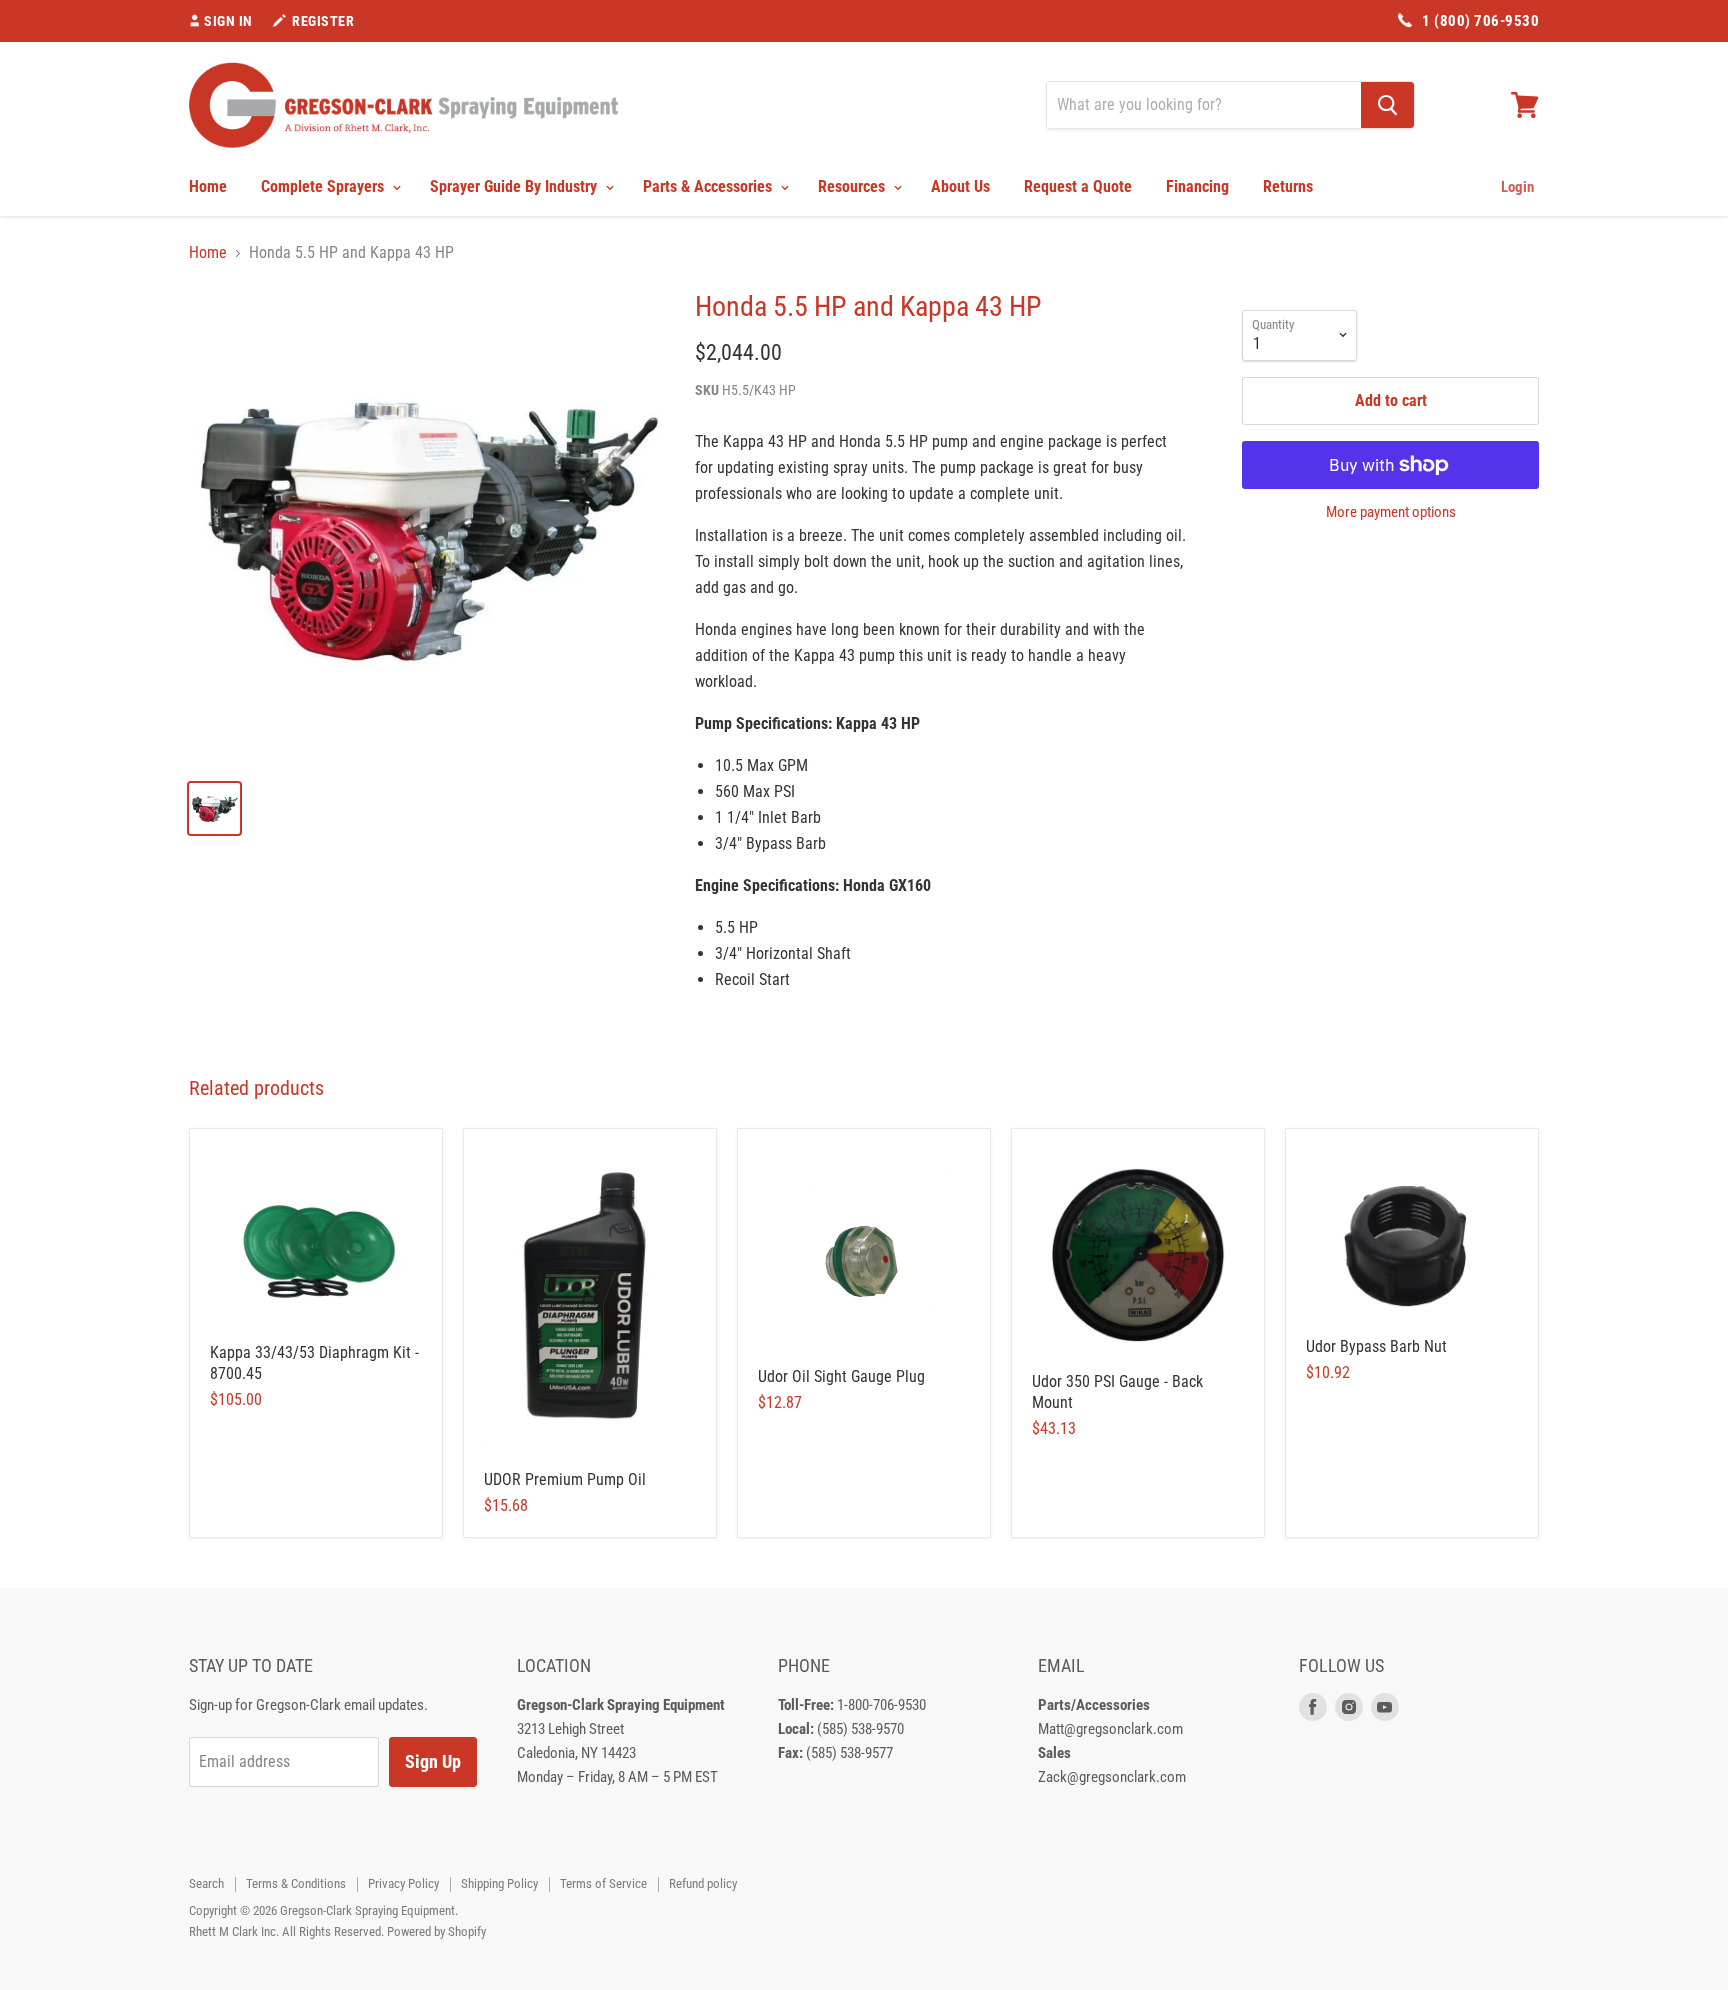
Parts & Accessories (709, 186)
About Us (960, 186)
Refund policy (703, 1883)
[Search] (1387, 105)
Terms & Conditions (296, 1883)
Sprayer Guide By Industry (515, 186)
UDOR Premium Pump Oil (565, 1479)
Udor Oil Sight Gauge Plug (841, 1376)
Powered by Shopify (436, 1931)
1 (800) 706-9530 (1480, 21)
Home (208, 186)
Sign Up (433, 1761)
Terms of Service (603, 1883)
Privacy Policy (403, 1883)
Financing (1197, 186)
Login (1517, 187)
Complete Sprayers (324, 186)
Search (206, 1883)
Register (323, 21)
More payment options (1391, 512)
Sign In (228, 21)
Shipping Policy (499, 1883)
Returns (1288, 186)
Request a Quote (1078, 186)
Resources (853, 186)
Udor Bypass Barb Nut (1376, 1346)
